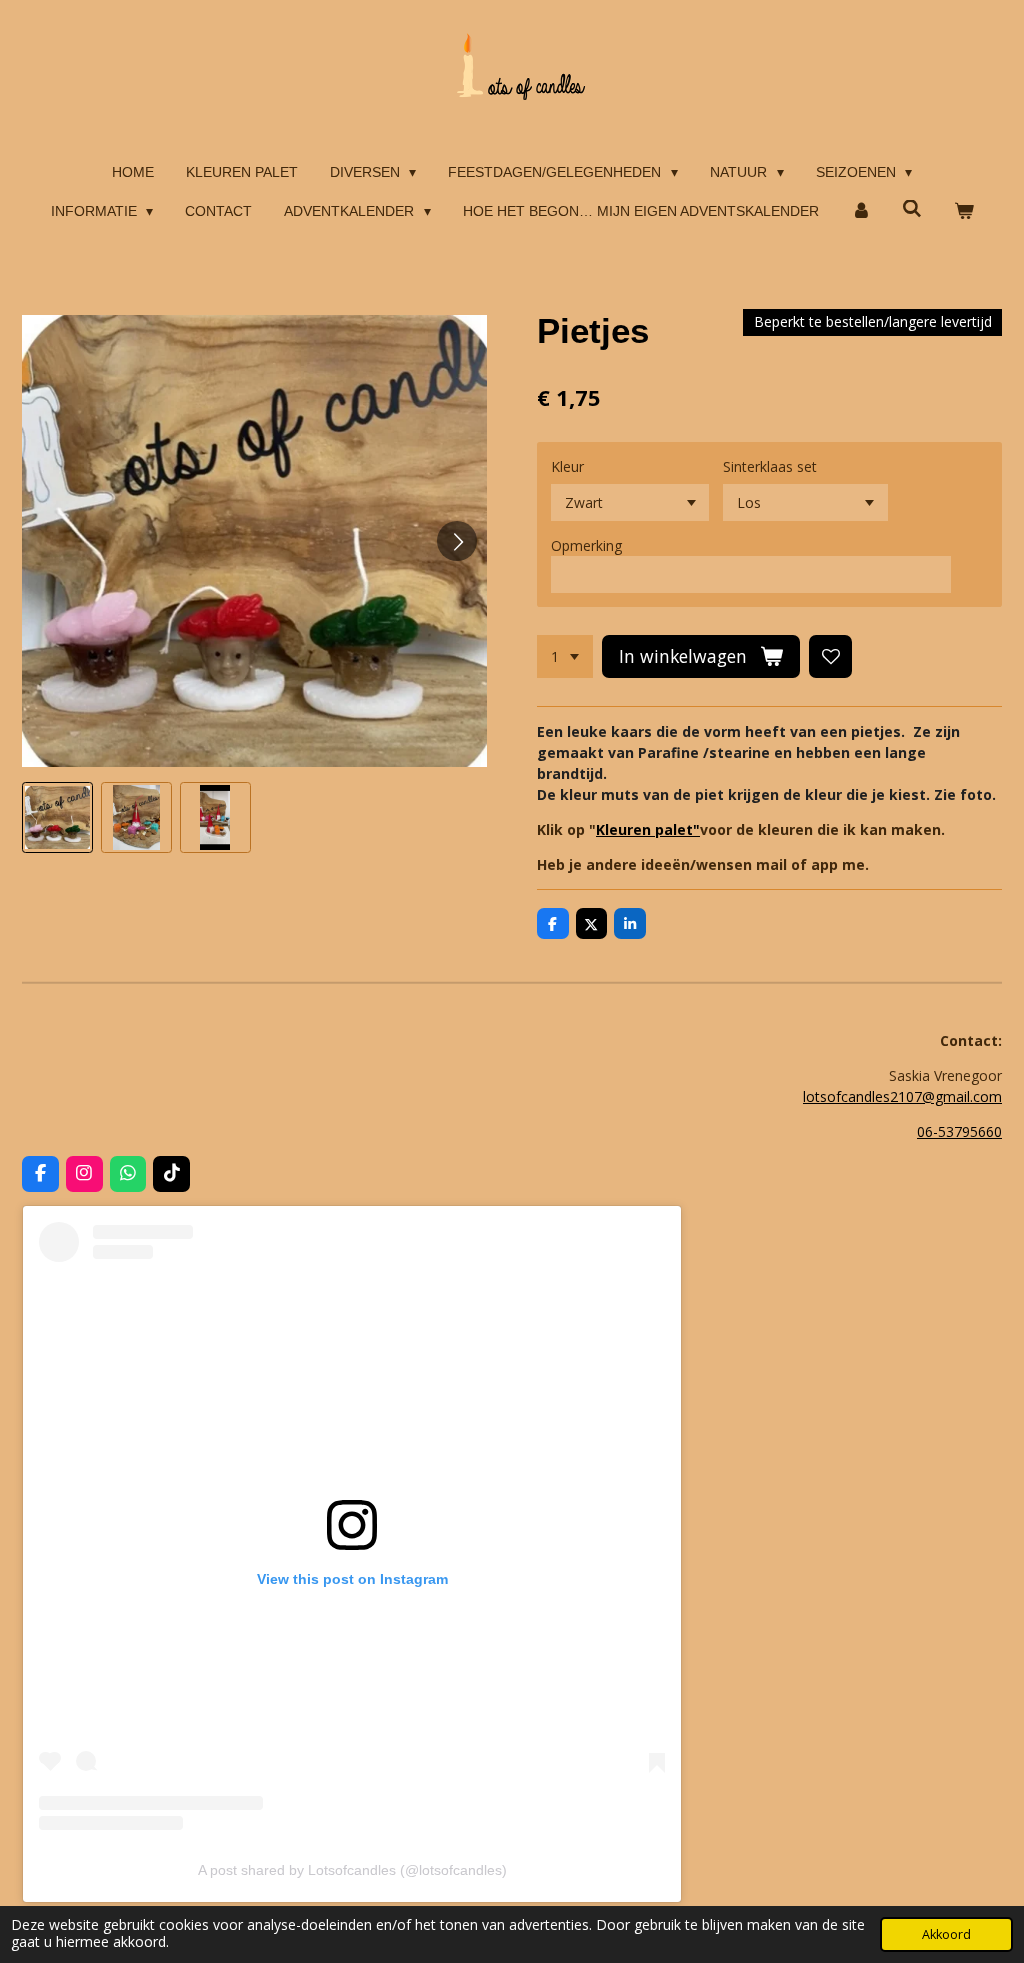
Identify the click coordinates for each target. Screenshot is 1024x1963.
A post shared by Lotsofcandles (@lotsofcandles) (352, 1870)
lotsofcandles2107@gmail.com (902, 1096)
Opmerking (586, 545)
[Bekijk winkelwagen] (964, 211)
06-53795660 (959, 1131)
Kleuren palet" (648, 829)
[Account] (861, 211)
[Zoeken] (912, 209)
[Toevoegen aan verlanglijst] (831, 657)
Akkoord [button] (946, 1934)
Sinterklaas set (770, 466)
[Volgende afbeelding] (457, 541)
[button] (57, 817)
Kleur (567, 466)
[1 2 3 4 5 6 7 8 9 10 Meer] (565, 657)
